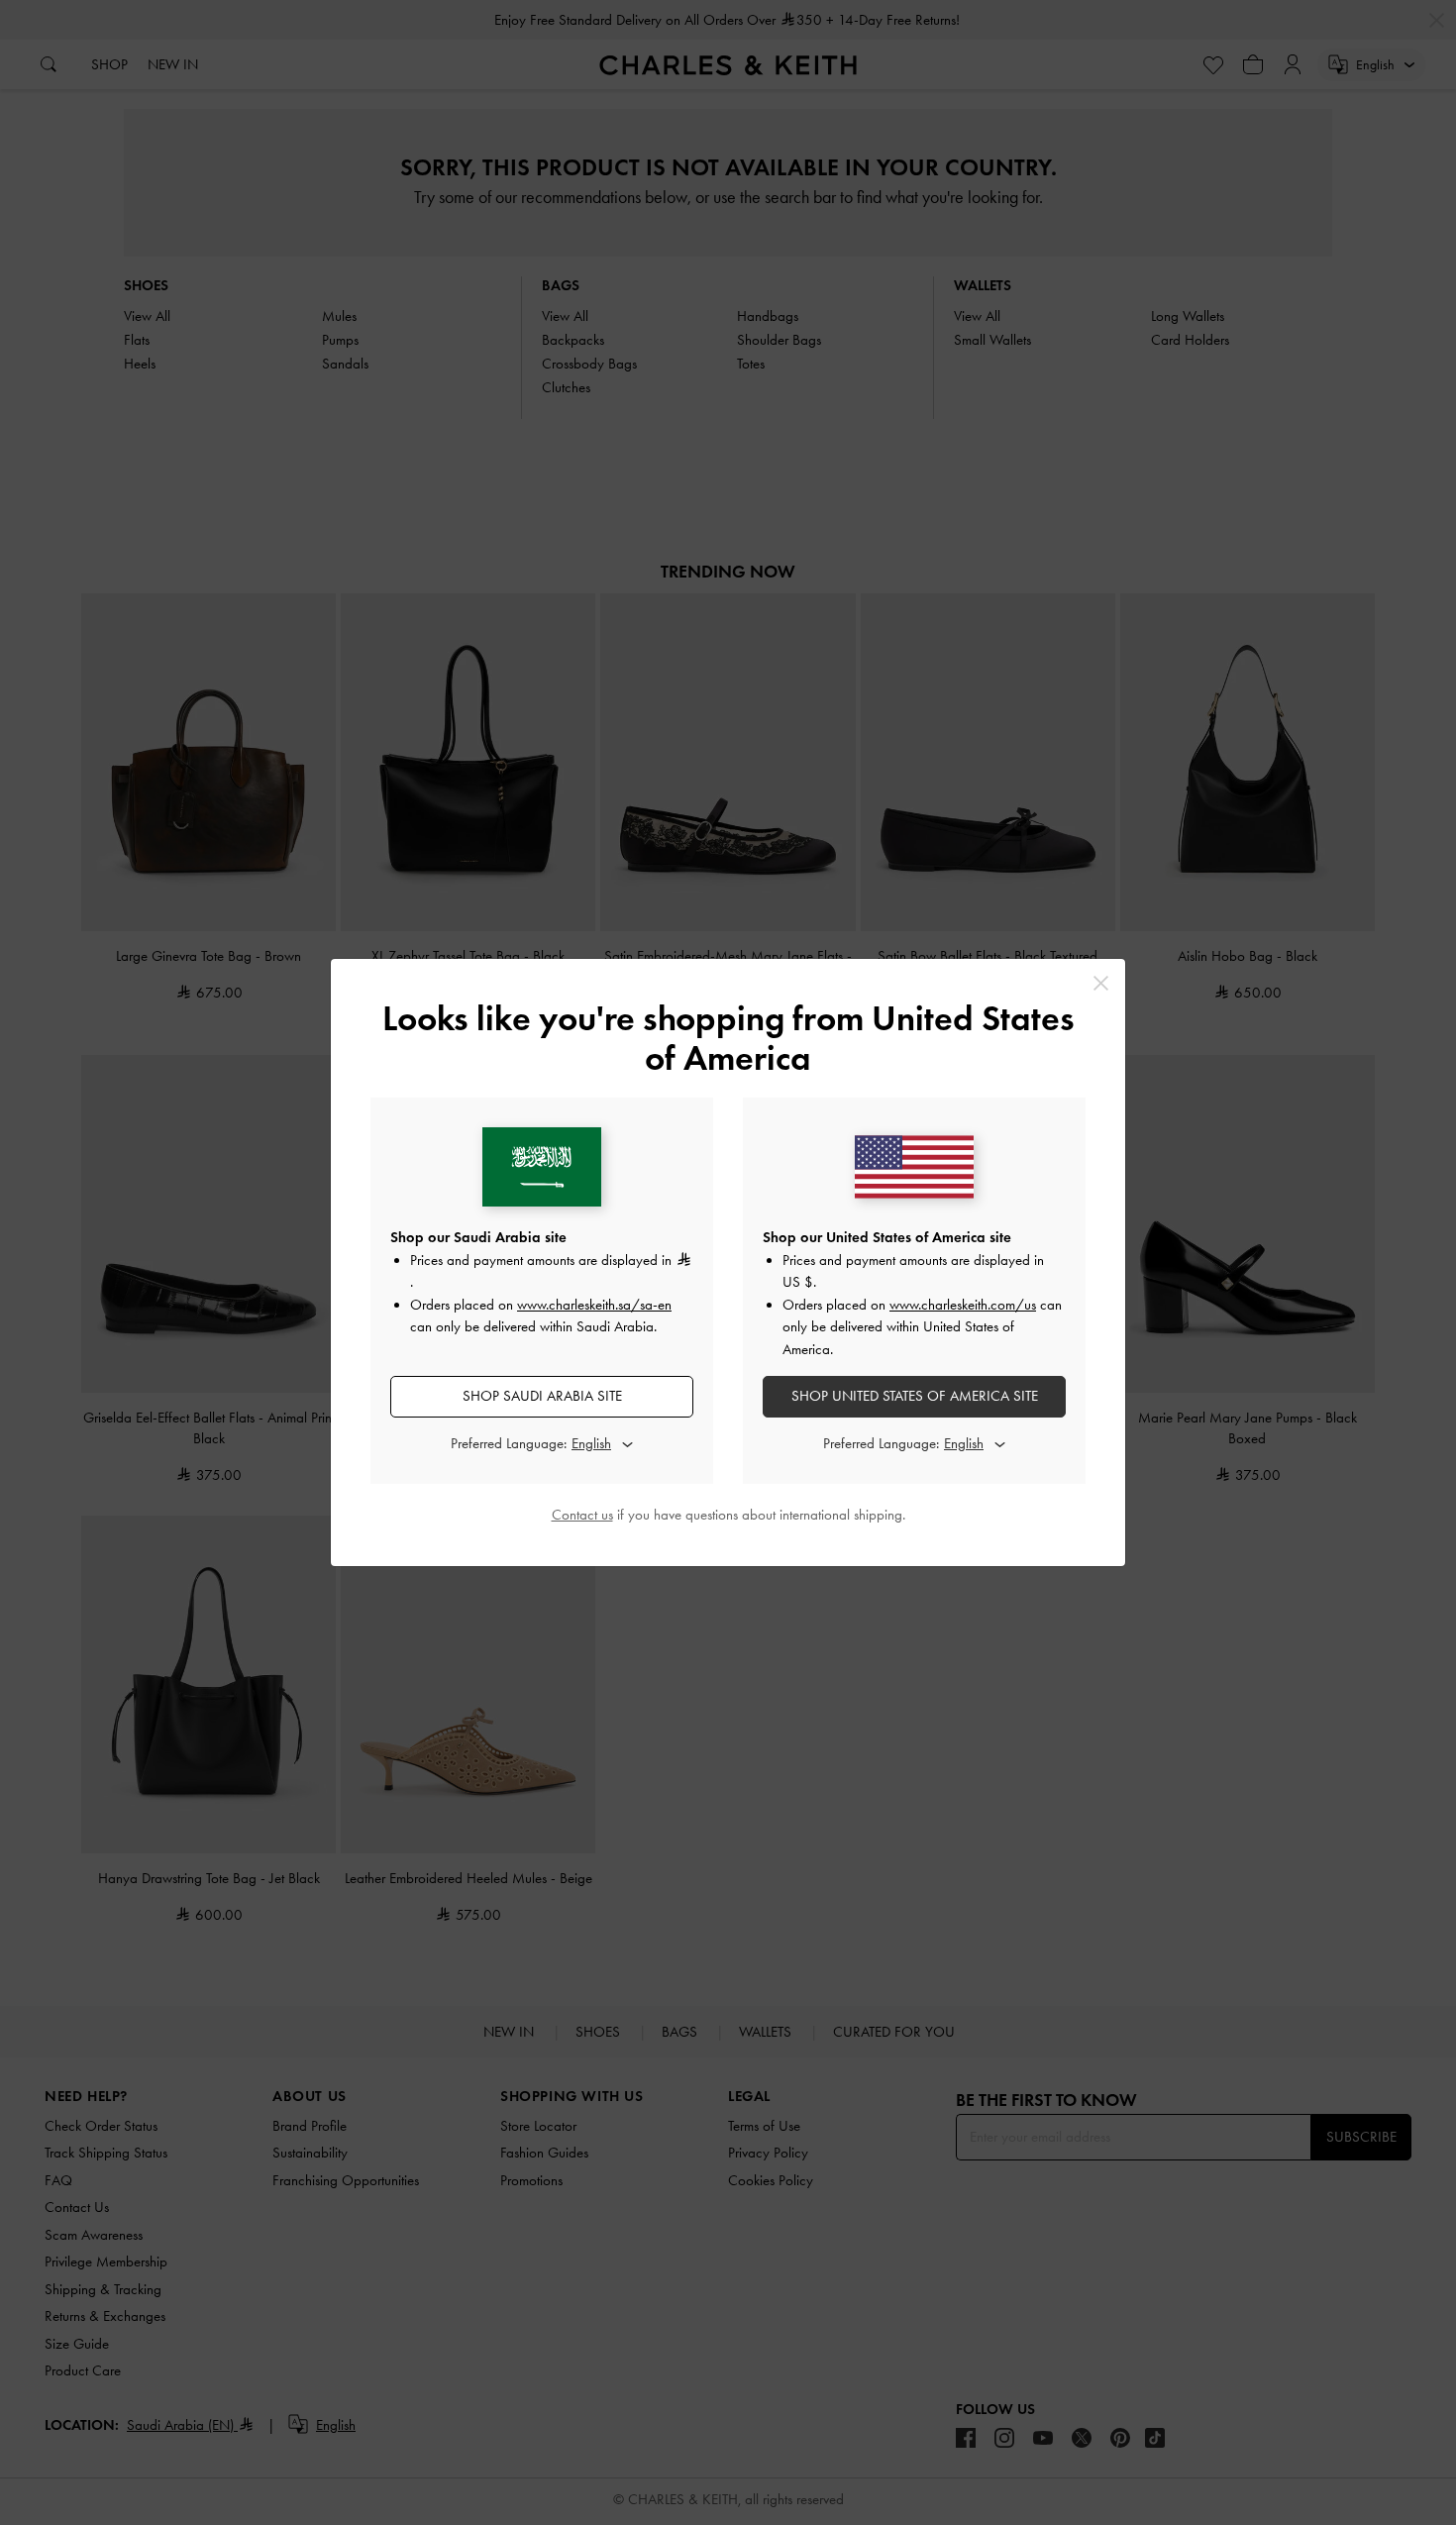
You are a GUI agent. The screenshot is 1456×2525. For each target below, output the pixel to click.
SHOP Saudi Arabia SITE (542, 1396)
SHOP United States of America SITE (915, 1396)
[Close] (1101, 983)
